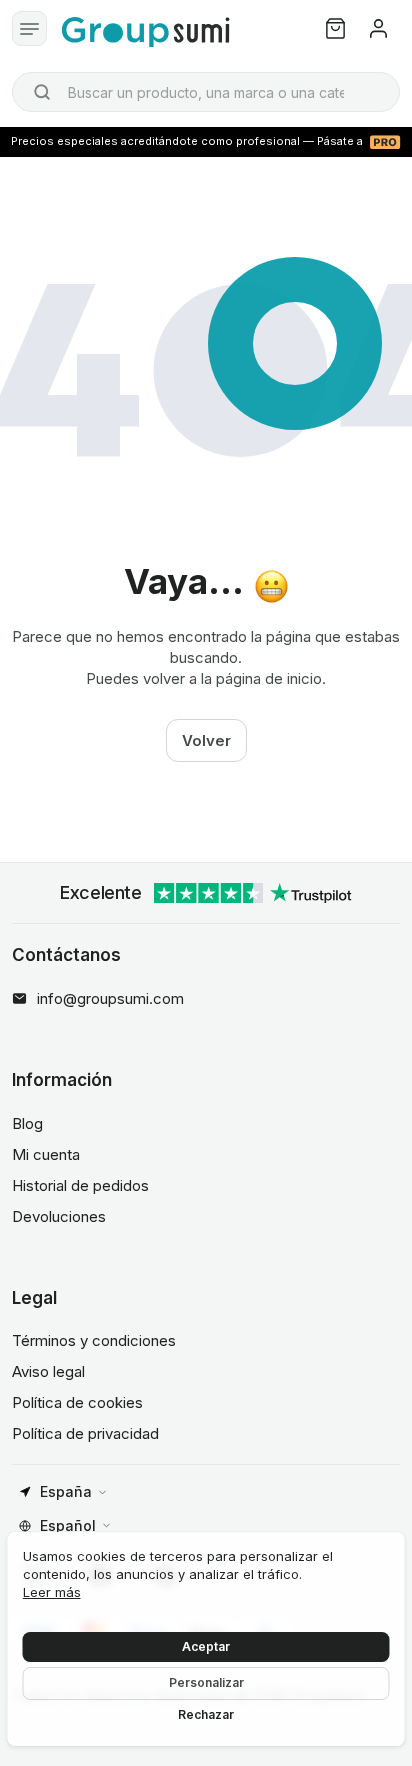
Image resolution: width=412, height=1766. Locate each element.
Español (68, 1525)
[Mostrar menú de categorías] (29, 28)
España (66, 1491)
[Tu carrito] (335, 28)
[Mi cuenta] (378, 28)
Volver (206, 740)
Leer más (52, 1592)
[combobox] (206, 92)
